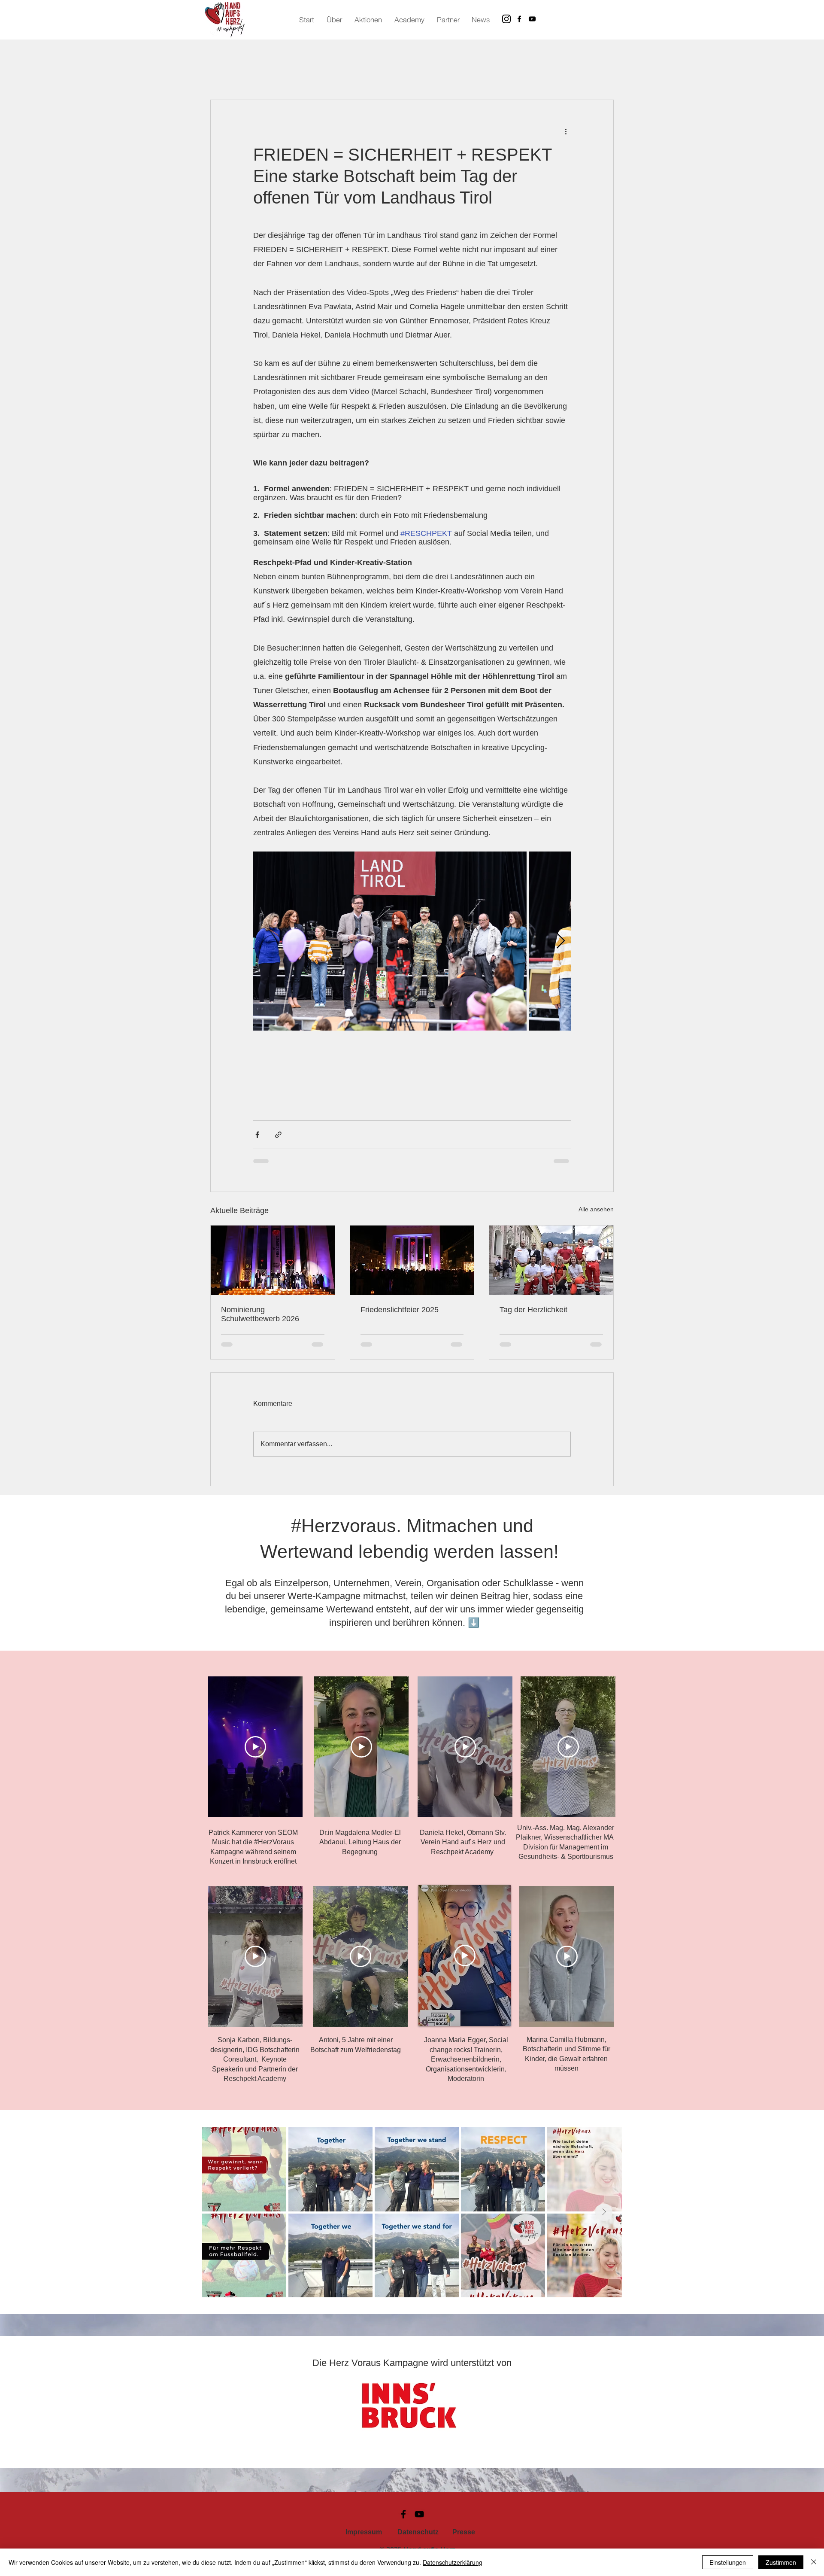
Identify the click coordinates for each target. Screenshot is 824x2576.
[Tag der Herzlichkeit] (551, 1260)
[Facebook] (519, 19)
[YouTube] (532, 19)
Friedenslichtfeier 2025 (400, 1310)
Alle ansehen (596, 1209)
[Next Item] (604, 2219)
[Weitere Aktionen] (566, 131)
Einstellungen (728, 2562)
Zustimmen (781, 2562)
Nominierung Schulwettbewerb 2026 (260, 1314)
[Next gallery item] (561, 941)
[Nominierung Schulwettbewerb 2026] (273, 1260)
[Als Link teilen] (278, 1135)
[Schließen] (814, 2562)
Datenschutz (418, 2539)
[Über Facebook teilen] (257, 1135)
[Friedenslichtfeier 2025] (412, 1260)
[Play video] (255, 1754)
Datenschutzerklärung (453, 2562)
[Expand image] (390, 941)
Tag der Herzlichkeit (533, 1310)
